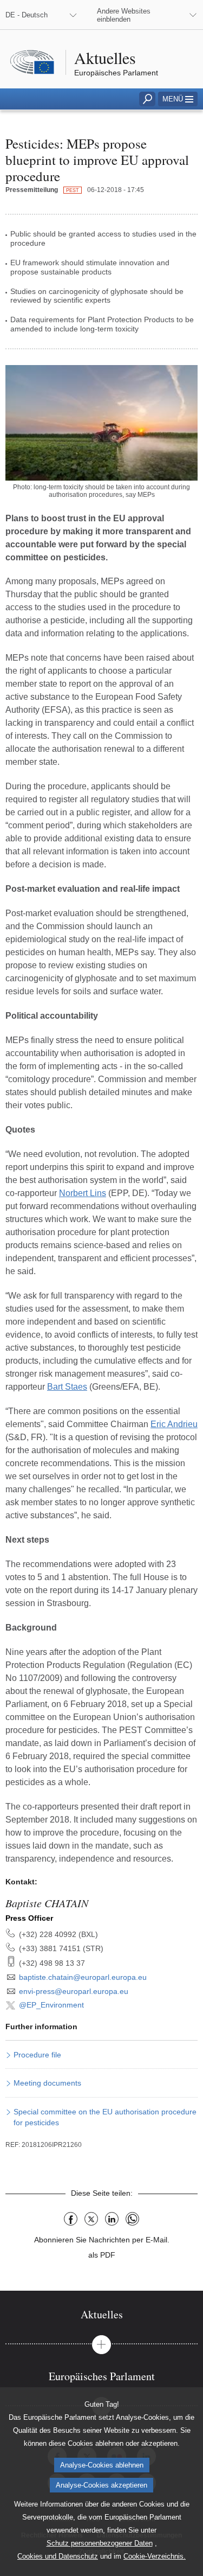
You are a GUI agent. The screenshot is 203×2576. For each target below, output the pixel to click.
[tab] (101, 2314)
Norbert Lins (83, 1193)
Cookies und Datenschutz (58, 2556)
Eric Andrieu (174, 1424)
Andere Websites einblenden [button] (124, 15)
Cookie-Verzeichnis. (155, 2556)
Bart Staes (67, 1387)
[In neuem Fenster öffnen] (101, 423)
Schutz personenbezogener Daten (100, 2543)
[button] (178, 99)
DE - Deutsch (27, 15)
